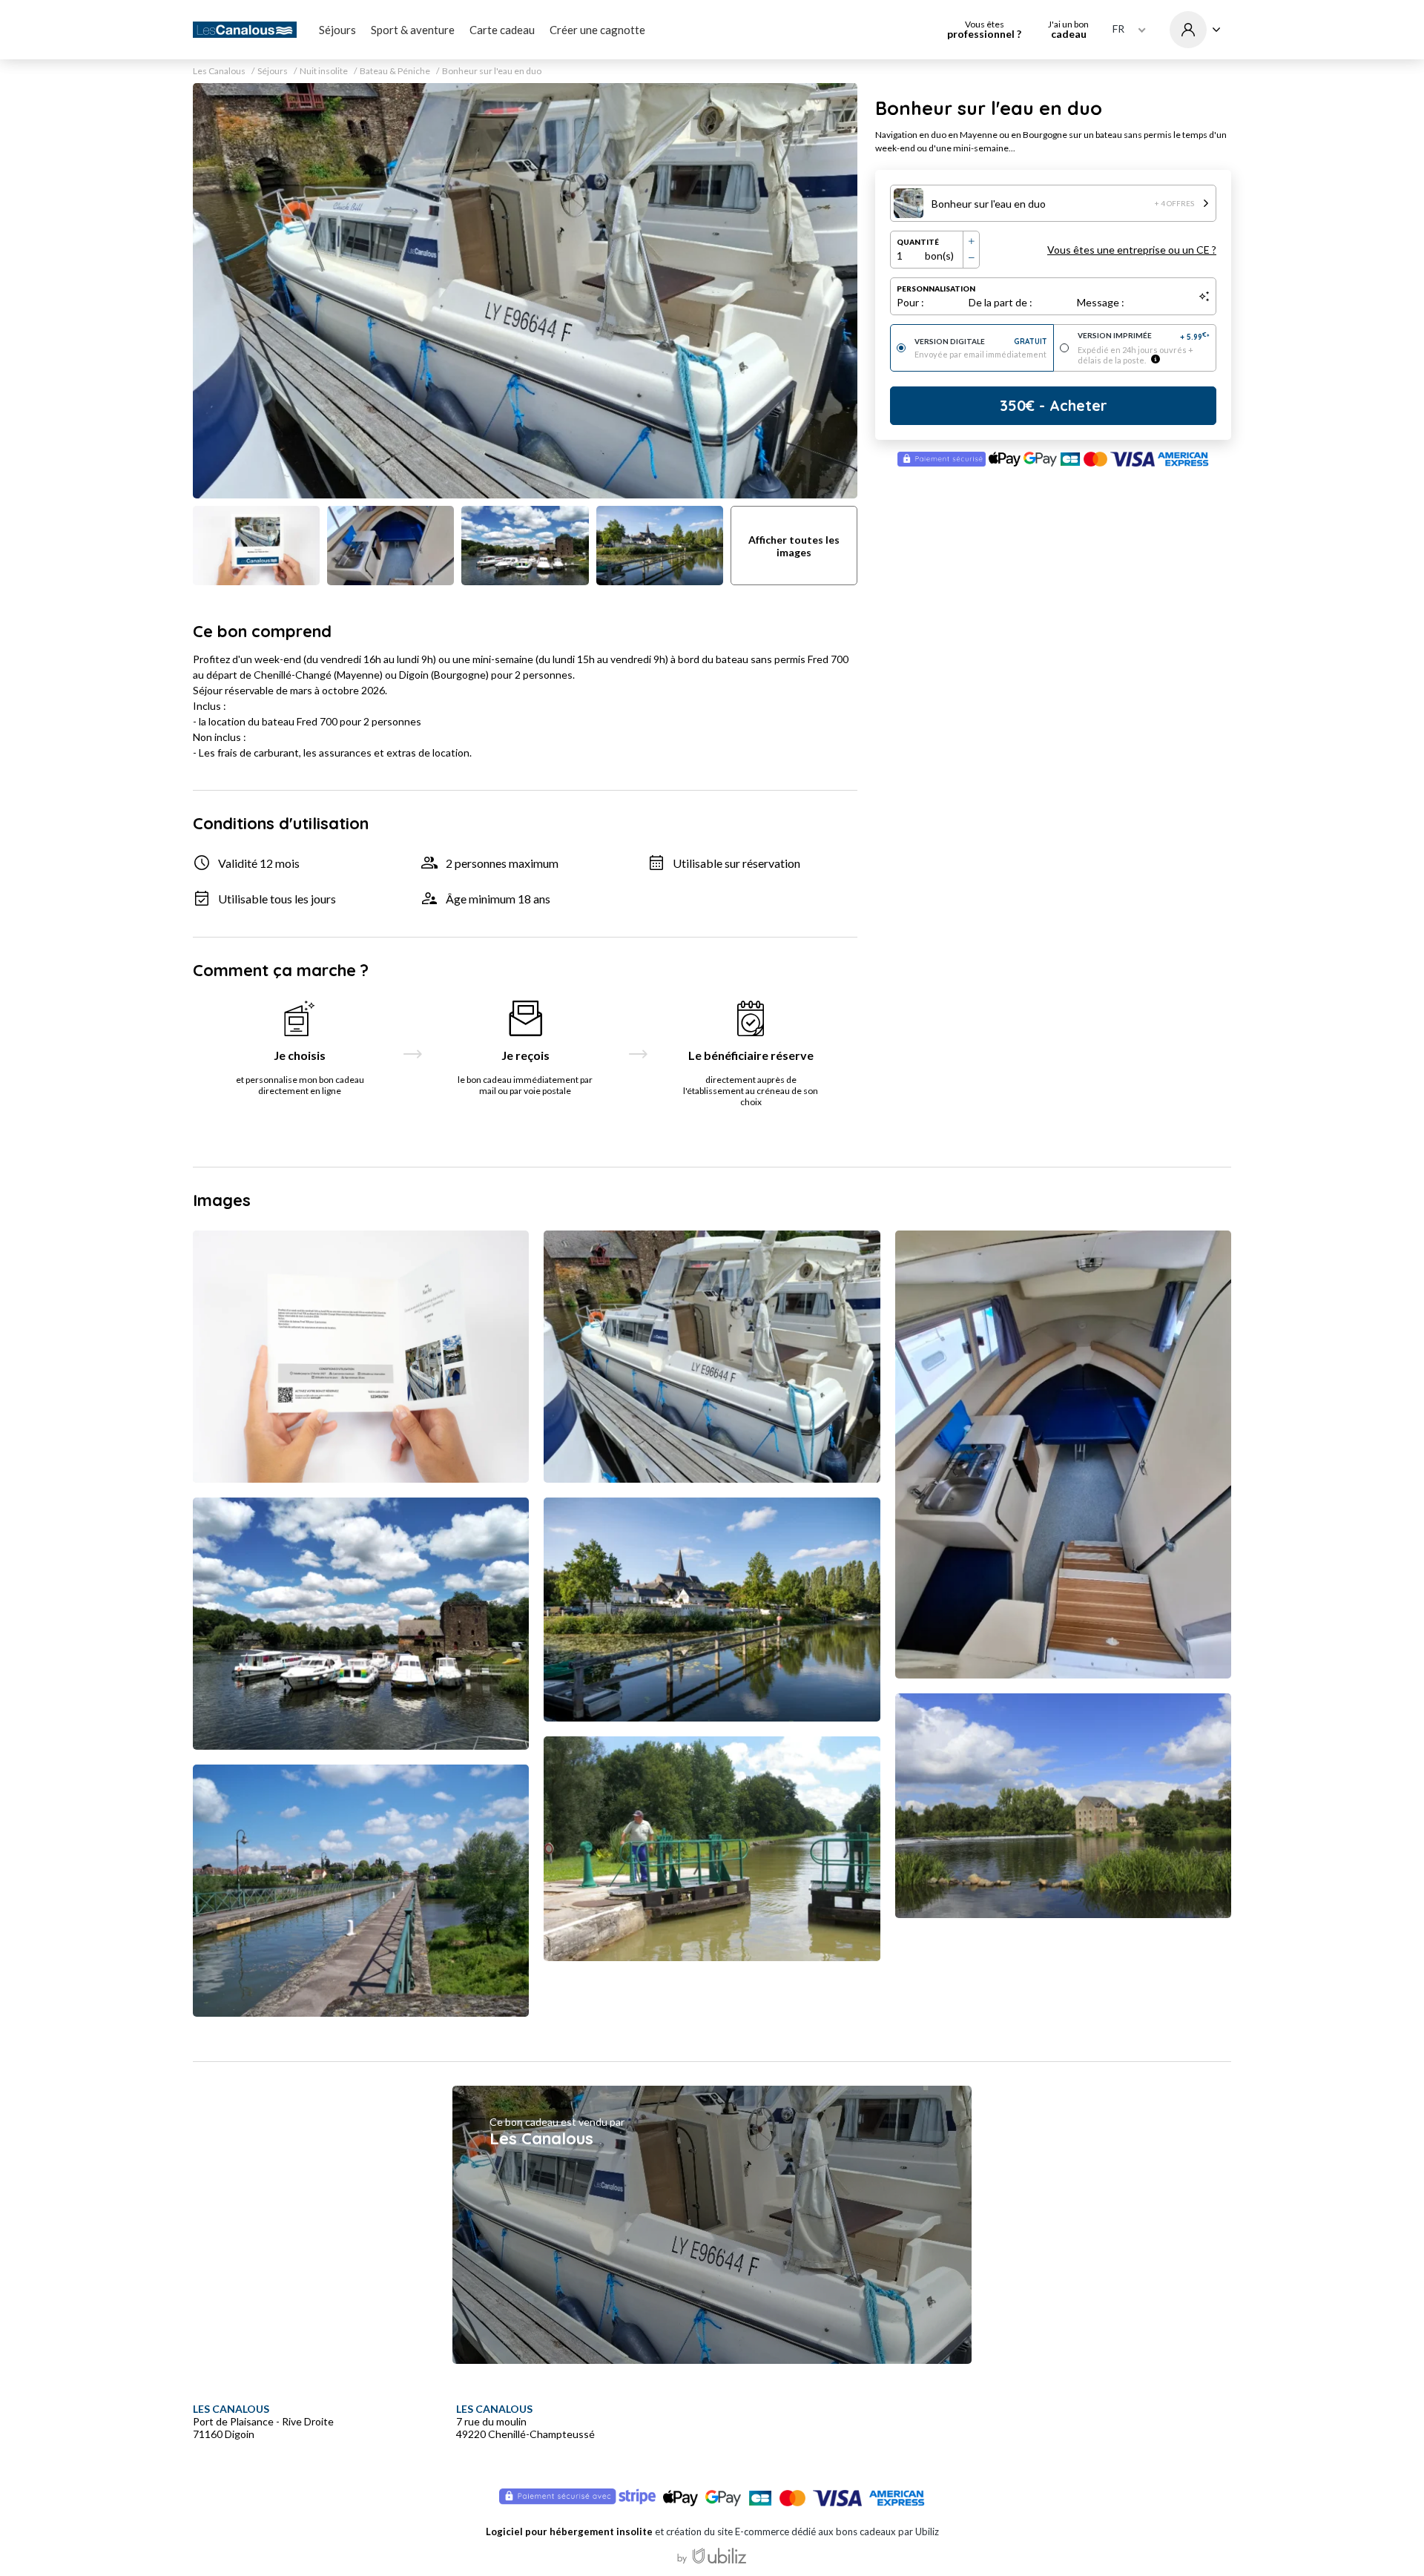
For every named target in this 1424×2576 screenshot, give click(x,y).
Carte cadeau (502, 30)
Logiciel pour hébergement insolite (569, 2531)
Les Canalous (219, 71)
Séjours (337, 30)
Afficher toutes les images (794, 546)
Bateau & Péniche (395, 71)
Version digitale (981, 342)
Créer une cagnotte (597, 30)
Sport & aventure (413, 30)
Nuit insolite (324, 71)
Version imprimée (1144, 336)
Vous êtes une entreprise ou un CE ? (1132, 250)
